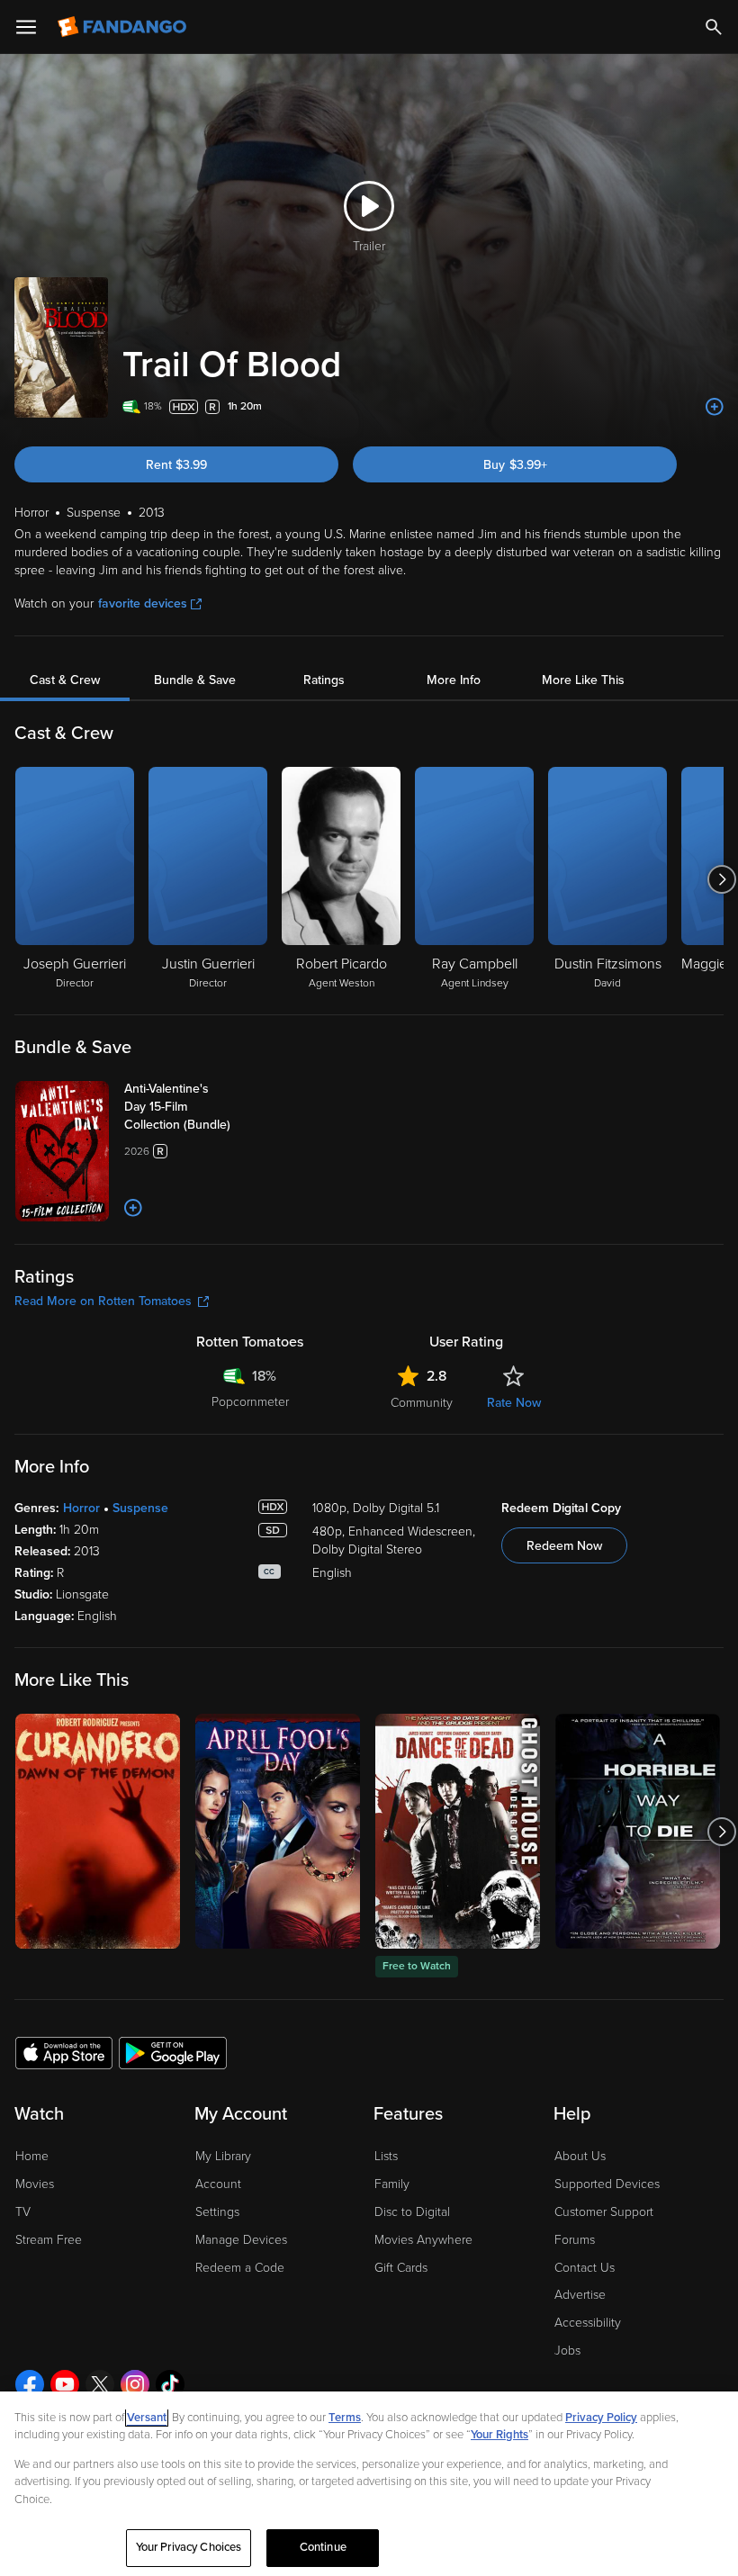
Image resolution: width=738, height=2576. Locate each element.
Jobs (567, 2351)
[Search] (714, 27)
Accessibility (588, 2323)
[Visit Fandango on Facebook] (30, 2384)
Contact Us (585, 2268)
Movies (35, 2184)
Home (32, 2156)
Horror (81, 1508)
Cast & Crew (65, 680)
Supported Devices (607, 2184)
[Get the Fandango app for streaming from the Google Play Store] (173, 2052)
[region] (369, 2484)
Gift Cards (401, 2268)
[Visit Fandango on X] (100, 2384)
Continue (323, 2547)
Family (392, 2184)
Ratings (324, 680)
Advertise (580, 2295)
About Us (580, 2156)
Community (422, 1403)
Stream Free (49, 2240)
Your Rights (499, 2435)
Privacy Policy (601, 2418)
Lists (386, 2156)
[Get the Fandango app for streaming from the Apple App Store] (64, 2052)
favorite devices (143, 603)
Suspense (140, 1508)
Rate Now (514, 1403)
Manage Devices (241, 2240)
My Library (223, 2156)
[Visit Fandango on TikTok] (170, 2384)
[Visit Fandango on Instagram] (135, 2384)
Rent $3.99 (176, 465)
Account (218, 2184)
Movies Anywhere (423, 2240)
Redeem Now (564, 1546)
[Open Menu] (26, 27)
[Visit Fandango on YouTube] (65, 2384)
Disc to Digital (412, 2212)
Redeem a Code (240, 2268)
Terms (345, 2418)
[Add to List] (715, 407)
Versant (147, 2418)
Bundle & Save (195, 680)
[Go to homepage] (124, 27)
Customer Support (604, 2212)
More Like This (583, 680)
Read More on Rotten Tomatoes (103, 1301)
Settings (217, 2212)
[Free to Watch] (458, 1831)
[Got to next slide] (721, 879)
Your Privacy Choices (189, 2547)
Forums (575, 2240)
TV (23, 2212)
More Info (454, 680)
